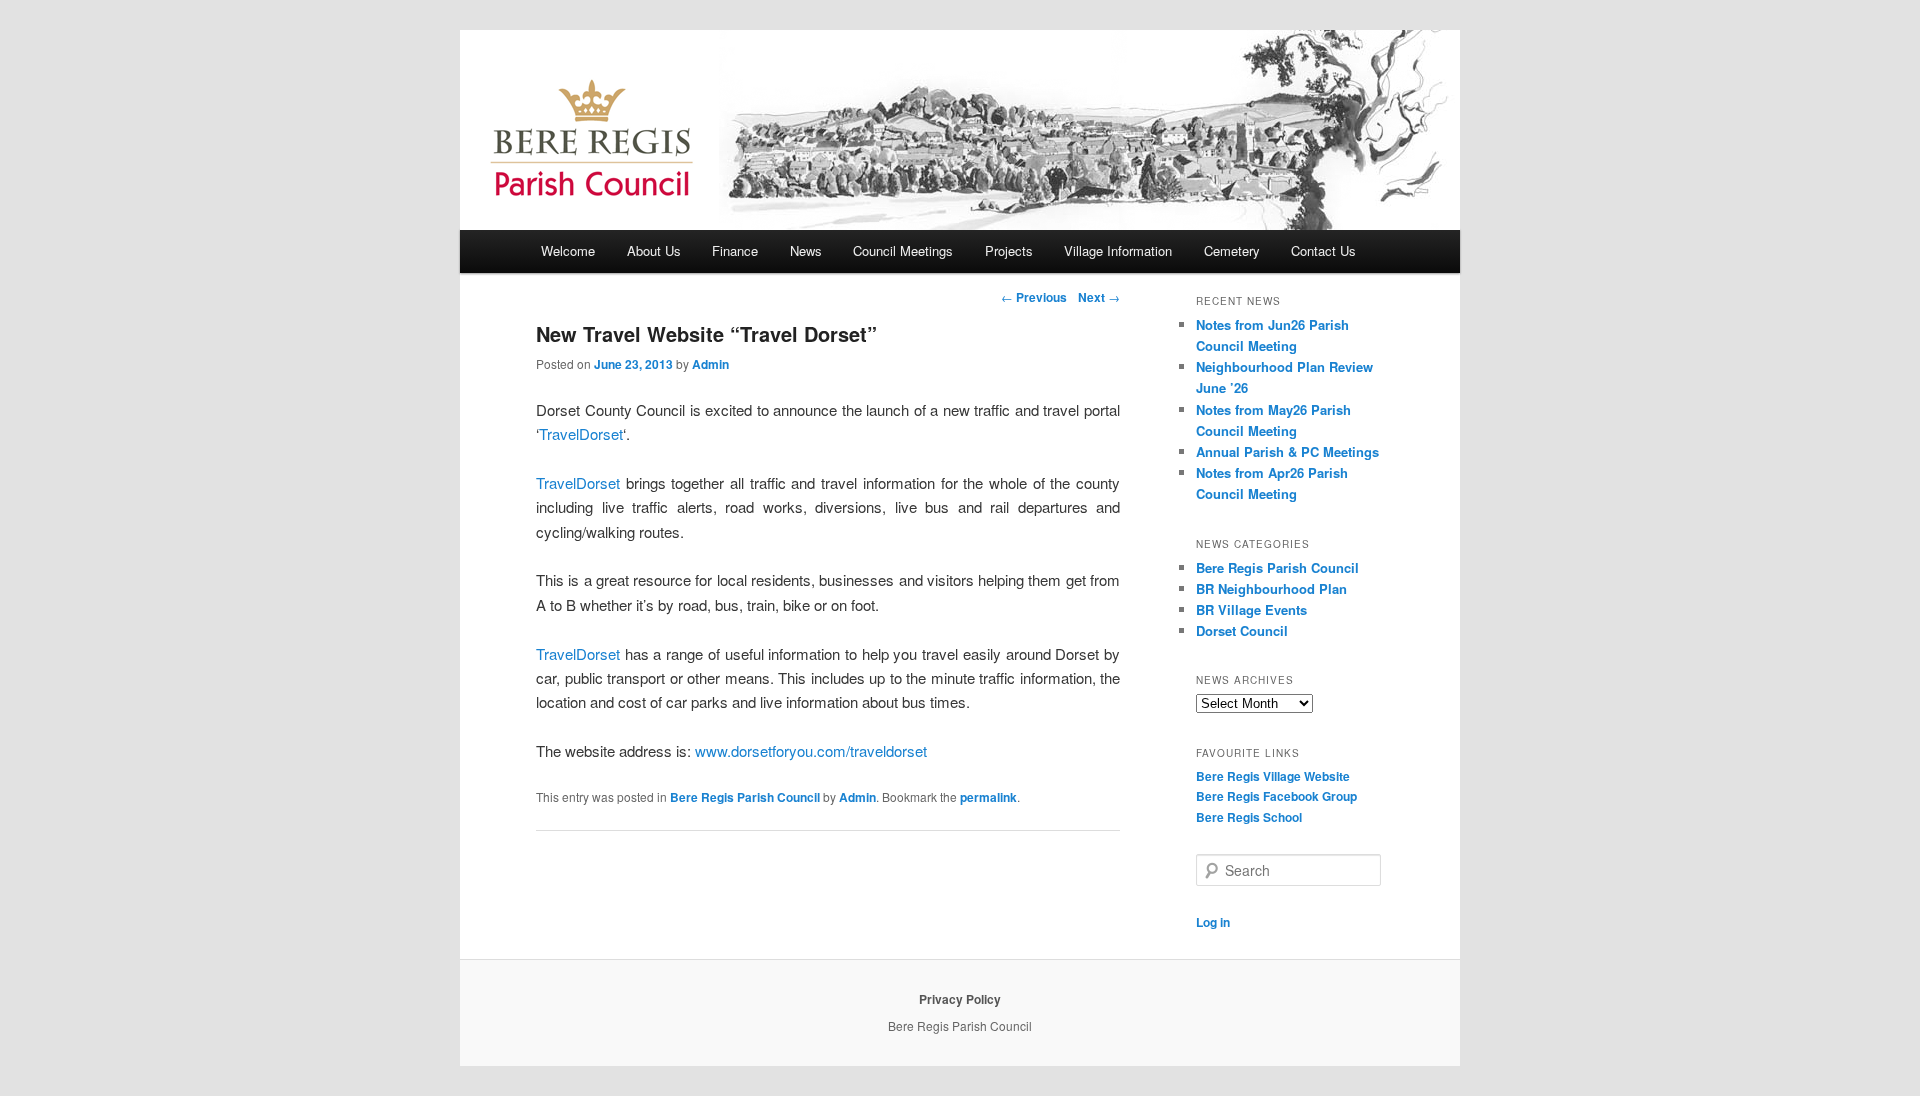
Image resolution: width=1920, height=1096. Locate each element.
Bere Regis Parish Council (745, 797)
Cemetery (1232, 250)
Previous (1034, 297)
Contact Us (1323, 250)
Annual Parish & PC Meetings (1287, 451)
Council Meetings (903, 250)
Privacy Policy (960, 999)
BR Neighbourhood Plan (1271, 588)
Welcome (568, 250)
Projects (1009, 250)
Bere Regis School (1249, 817)
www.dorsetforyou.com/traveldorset (811, 750)
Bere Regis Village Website (1273, 776)
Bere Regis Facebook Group (1276, 796)
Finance (735, 250)
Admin (710, 364)
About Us (654, 250)
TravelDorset (581, 433)
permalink (988, 797)
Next (1099, 297)
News (806, 250)
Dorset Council (1242, 630)
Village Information (1118, 250)
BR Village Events (1251, 609)
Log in (1213, 922)
